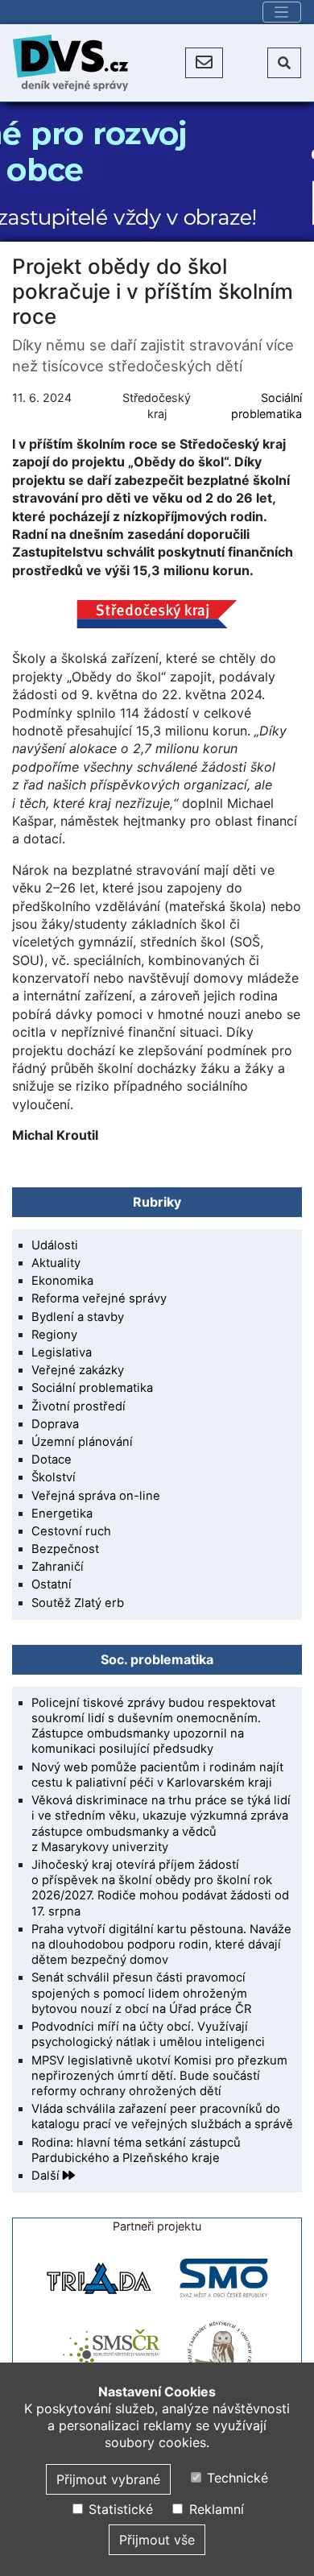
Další (47, 2176)
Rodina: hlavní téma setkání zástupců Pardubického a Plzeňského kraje (136, 2150)
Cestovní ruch (71, 1531)
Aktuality (56, 1263)
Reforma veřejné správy (99, 1298)
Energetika (62, 1514)
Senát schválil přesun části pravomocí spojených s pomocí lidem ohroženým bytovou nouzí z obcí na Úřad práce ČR (141, 1993)
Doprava (55, 1424)
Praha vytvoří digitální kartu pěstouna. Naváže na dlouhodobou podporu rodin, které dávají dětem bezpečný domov (161, 1944)
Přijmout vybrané (108, 2479)
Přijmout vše (157, 2540)
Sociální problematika (92, 1388)
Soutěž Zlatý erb (78, 1603)
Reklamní (214, 2509)
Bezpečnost (65, 1549)
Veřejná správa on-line (96, 1496)
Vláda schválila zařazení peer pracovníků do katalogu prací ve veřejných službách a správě (162, 2116)
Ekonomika (62, 1281)
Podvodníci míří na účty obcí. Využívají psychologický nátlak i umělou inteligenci (148, 2034)
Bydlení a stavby (78, 1317)
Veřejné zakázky (78, 1370)
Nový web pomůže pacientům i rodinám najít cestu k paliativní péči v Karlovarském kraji (157, 1775)
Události (55, 1245)
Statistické (118, 2509)
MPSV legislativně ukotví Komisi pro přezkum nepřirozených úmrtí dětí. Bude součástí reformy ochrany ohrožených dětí (159, 2076)
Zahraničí (58, 1567)
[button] (204, 63)
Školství (54, 1477)
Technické (235, 2478)
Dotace (52, 1460)
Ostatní (52, 1584)
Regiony (54, 1335)
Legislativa (62, 1352)
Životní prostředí (78, 1406)
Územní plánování (82, 1442)
